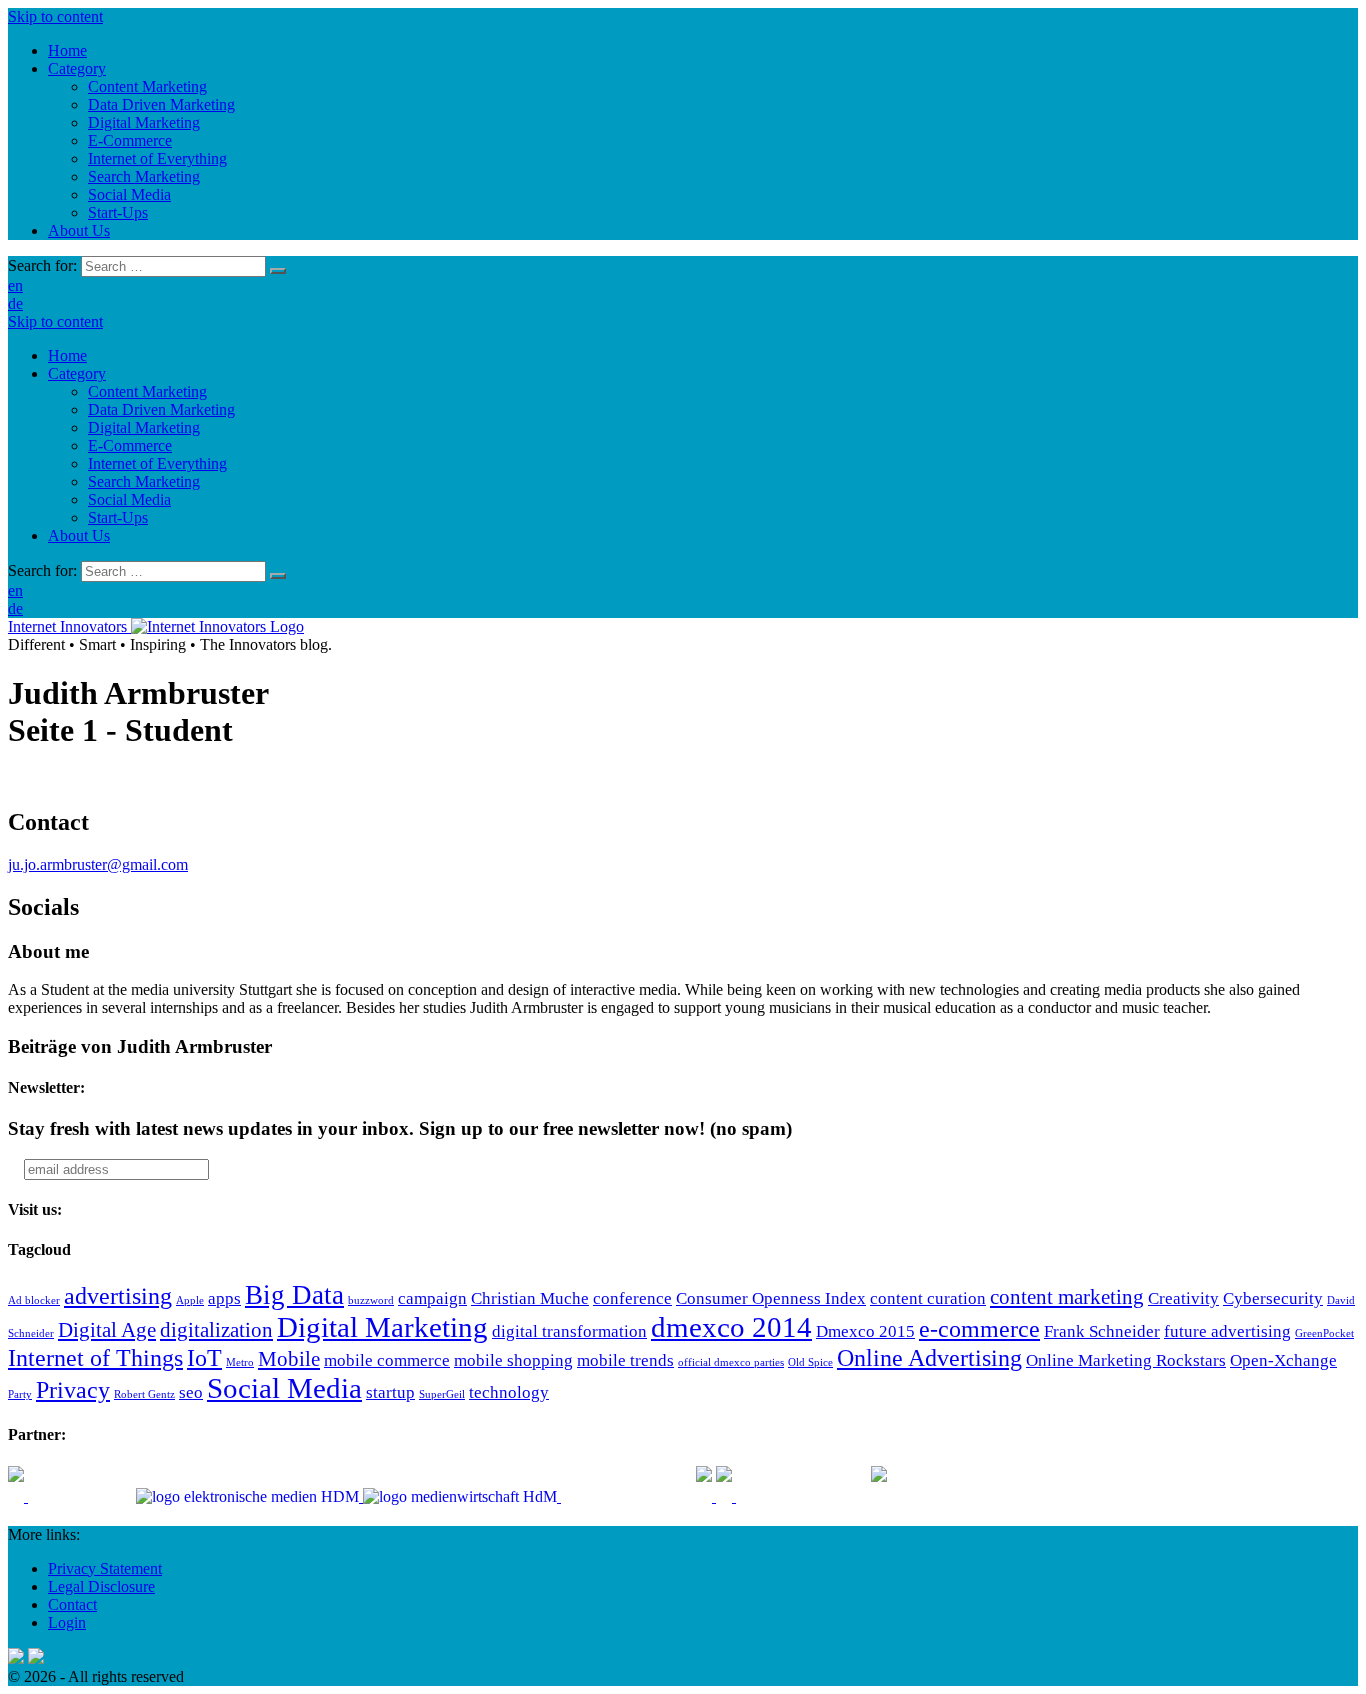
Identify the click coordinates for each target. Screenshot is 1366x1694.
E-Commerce (130, 445)
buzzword (371, 1300)
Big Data (294, 1295)
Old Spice (810, 1362)
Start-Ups (118, 517)
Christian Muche (530, 1298)
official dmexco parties (731, 1362)
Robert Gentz (144, 1394)
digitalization (216, 1330)
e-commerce (979, 1328)
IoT (204, 1357)
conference (632, 1298)
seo (191, 1392)
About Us (79, 535)
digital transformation (569, 1331)
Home (67, 355)
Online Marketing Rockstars (1126, 1360)
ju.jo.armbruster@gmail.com (98, 864)
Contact (72, 1604)
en (15, 285)
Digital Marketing (144, 427)
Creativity (1183, 1298)
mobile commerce (387, 1360)
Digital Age (107, 1330)
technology (509, 1392)
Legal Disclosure (101, 1586)
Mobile (289, 1359)
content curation (928, 1298)
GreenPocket (1324, 1333)
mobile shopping (513, 1360)
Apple (190, 1300)
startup (390, 1392)
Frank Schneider (1102, 1331)
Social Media (129, 499)
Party (20, 1394)
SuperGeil (442, 1394)
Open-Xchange (1283, 1360)
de (15, 303)
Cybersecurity (1273, 1298)
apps (224, 1298)
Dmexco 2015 (865, 1331)
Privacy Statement (105, 1568)
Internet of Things (95, 1357)
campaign (432, 1298)
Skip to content (55, 16)
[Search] (278, 271)
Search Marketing (144, 481)
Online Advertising (929, 1357)
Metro (240, 1362)
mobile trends (625, 1360)
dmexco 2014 (731, 1327)
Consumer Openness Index (771, 1298)
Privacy (73, 1389)
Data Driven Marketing (161, 409)
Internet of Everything (157, 463)
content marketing (1067, 1297)
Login (67, 1622)
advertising (118, 1295)
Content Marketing (147, 391)
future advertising (1227, 1331)
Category (77, 373)
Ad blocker (34, 1300)
